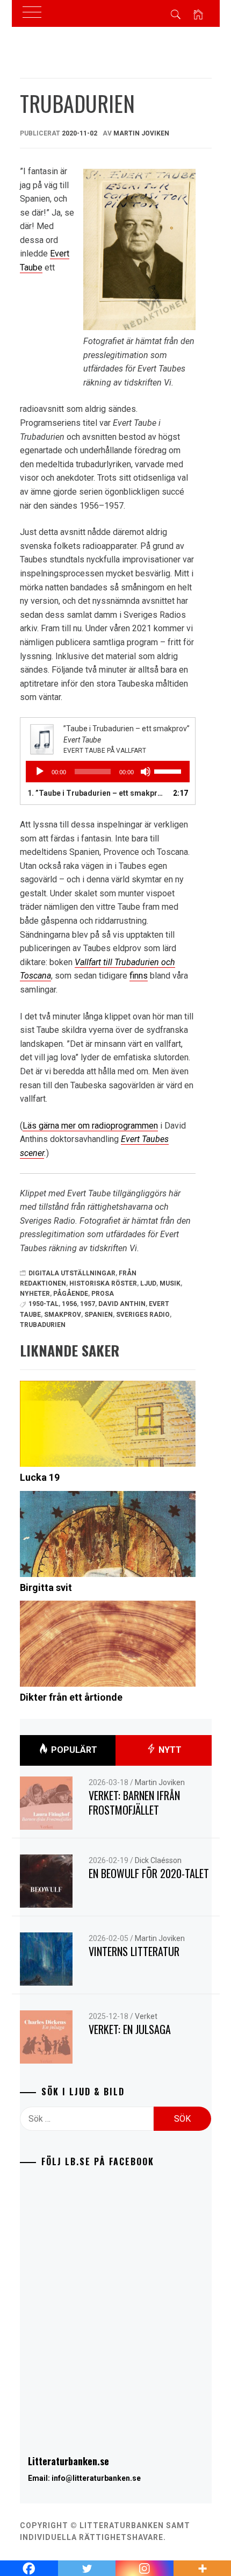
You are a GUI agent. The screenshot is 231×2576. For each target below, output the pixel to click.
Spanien (99, 1315)
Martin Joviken (141, 133)
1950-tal (44, 1304)
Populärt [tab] (73, 1750)
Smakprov (63, 1315)
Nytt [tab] (169, 1750)
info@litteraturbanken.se (96, 2478)
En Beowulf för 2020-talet (149, 1873)
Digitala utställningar (72, 1273)
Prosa (103, 1294)
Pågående (71, 1294)
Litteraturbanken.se (68, 2461)
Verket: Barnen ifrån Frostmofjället (134, 1803)
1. (97, 793)
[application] (108, 772)
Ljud (148, 1283)
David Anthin (122, 1304)
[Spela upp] (40, 772)
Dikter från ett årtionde (71, 1697)
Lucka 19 (40, 1477)
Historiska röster (103, 1283)
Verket (146, 2016)
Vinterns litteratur (134, 1951)
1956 (69, 1304)
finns (139, 976)
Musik (170, 1283)
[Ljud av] (146, 772)
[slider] (169, 770)
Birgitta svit (46, 1587)
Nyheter (35, 1294)
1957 (88, 1304)
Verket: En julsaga (130, 2029)
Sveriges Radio (143, 1315)
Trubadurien (43, 1325)
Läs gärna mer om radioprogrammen (90, 1126)
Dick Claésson (158, 1860)
